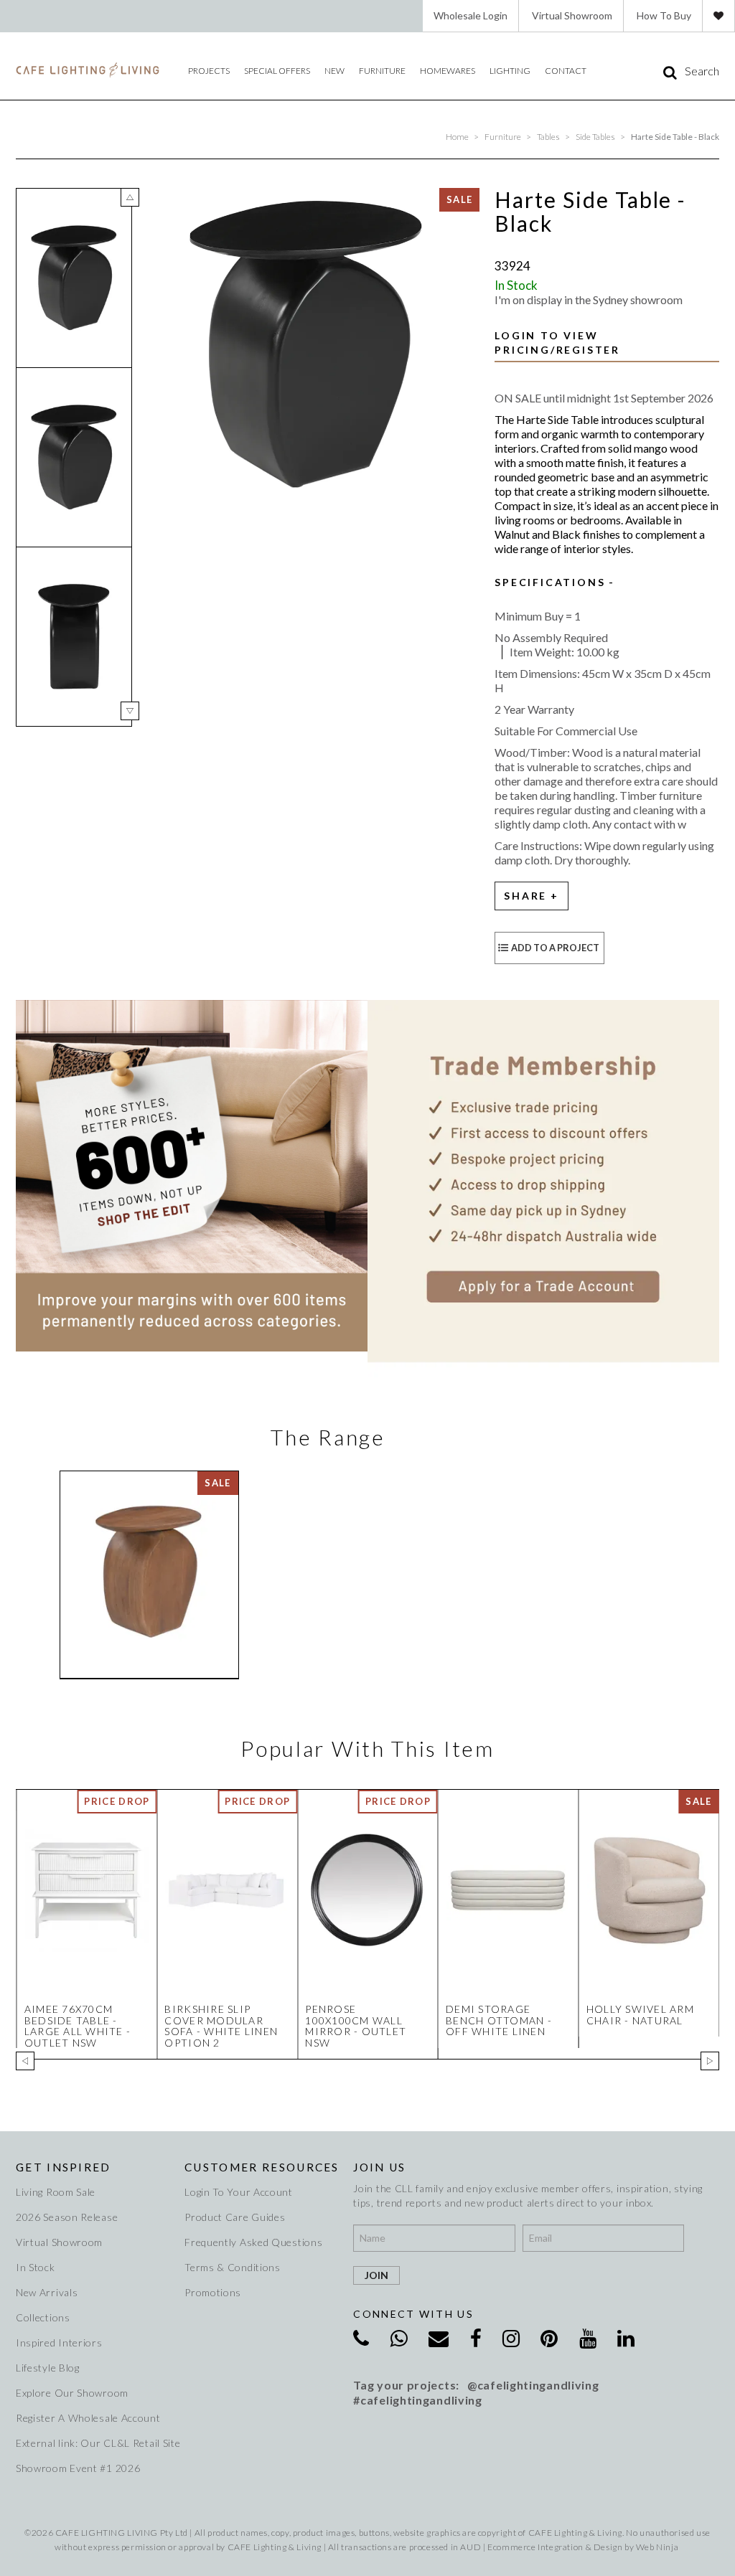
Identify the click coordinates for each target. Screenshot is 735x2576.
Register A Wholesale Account (88, 2418)
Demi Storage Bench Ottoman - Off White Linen (499, 2020)
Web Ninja (657, 2547)
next (130, 711)
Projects (209, 71)
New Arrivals (47, 2292)
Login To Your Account (239, 2192)
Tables (548, 137)
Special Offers (277, 71)
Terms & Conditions (233, 2267)
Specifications (550, 582)
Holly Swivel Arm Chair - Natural (640, 2014)
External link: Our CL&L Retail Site (93, 2443)
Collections (43, 2317)
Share (525, 896)
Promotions (213, 2292)
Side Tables (595, 137)
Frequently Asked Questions (253, 2242)
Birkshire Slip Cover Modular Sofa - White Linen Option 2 (221, 2025)
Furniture (382, 71)
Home (457, 137)
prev (130, 197)
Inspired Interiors (59, 2343)
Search (702, 71)
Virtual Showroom (572, 15)
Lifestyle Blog (48, 2368)
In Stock (36, 2267)
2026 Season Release (67, 2217)
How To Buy (664, 15)
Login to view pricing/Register (557, 343)
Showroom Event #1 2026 (78, 2468)
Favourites (718, 16)
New (334, 71)
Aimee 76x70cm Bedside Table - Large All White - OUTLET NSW (78, 2025)
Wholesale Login (471, 15)
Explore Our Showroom (72, 2393)
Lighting (510, 71)
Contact (566, 71)
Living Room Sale (56, 2192)
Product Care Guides (235, 2217)
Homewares (448, 71)
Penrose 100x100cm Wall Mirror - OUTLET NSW (356, 2025)
